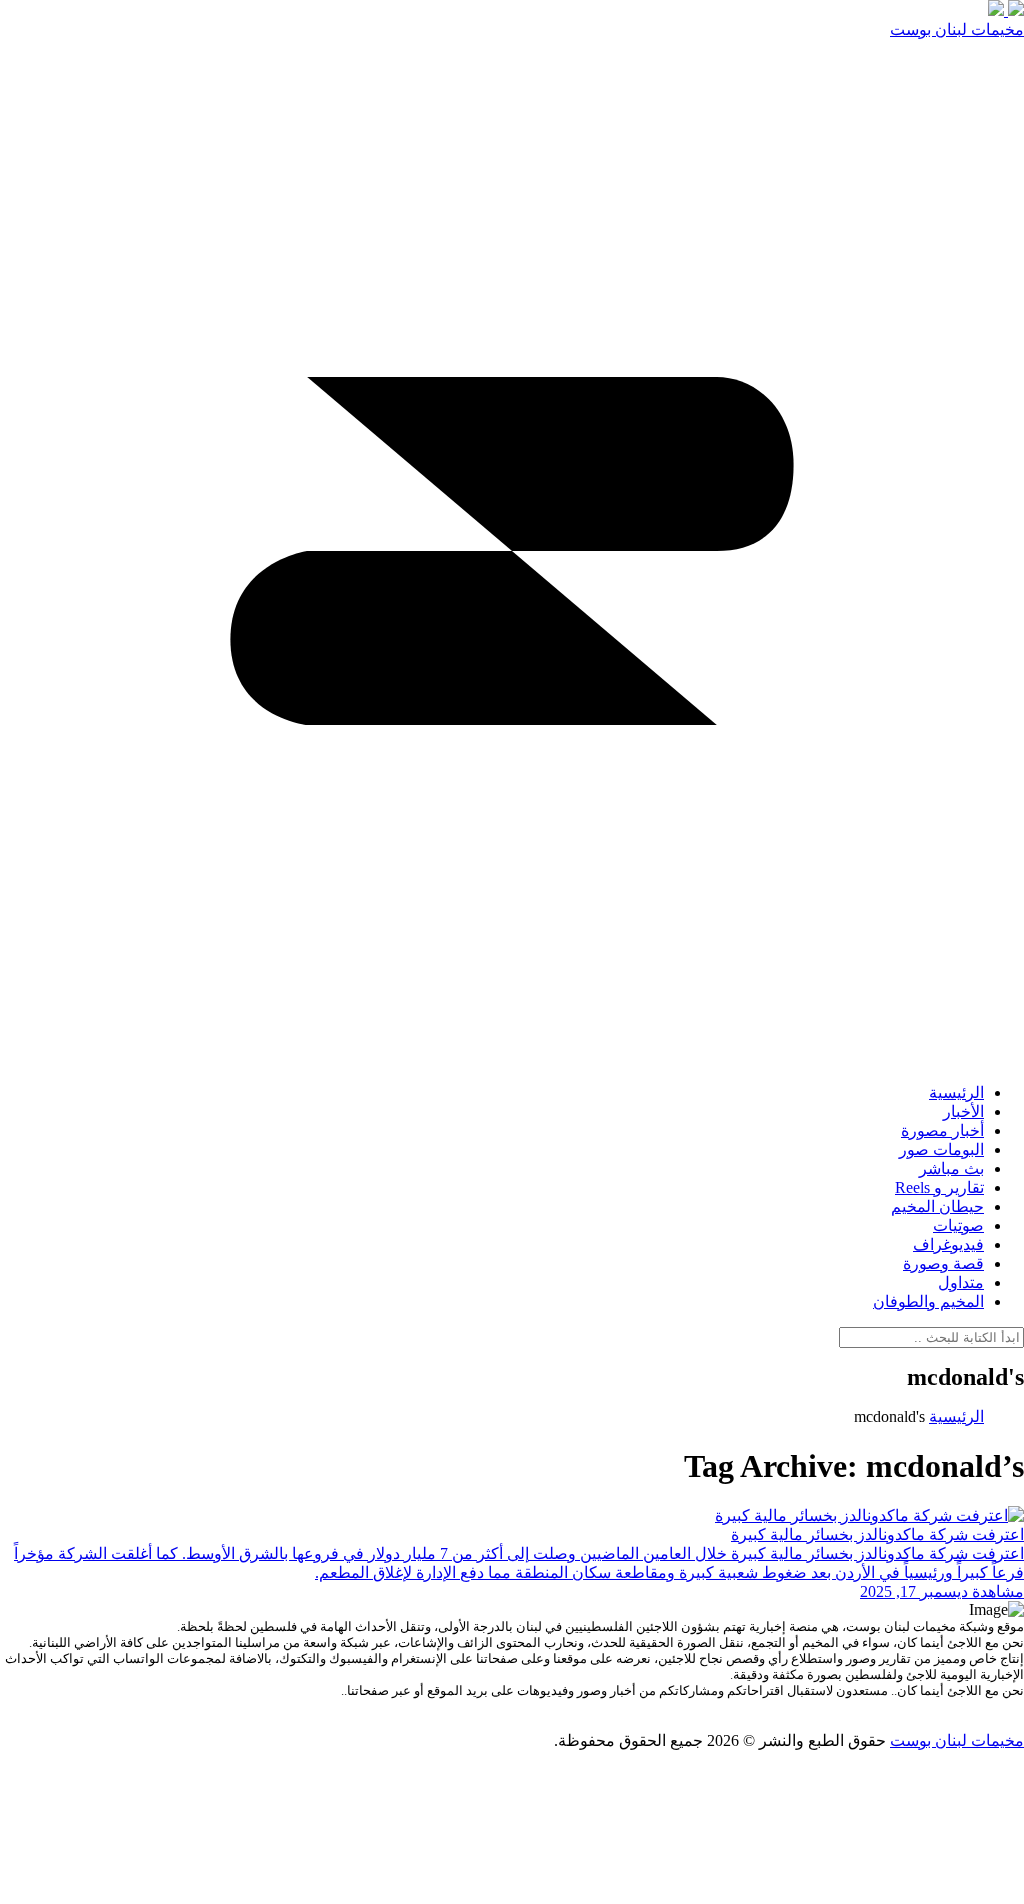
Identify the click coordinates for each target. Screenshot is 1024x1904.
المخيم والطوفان (928, 1301)
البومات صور (941, 1149)
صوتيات (958, 1225)
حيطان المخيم (937, 1206)
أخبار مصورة (942, 1130)
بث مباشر (951, 1168)
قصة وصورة (943, 1263)
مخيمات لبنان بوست (957, 29)
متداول (961, 1282)
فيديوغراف (948, 1244)
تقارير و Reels (939, 1187)
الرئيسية (956, 1092)
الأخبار (963, 1111)
